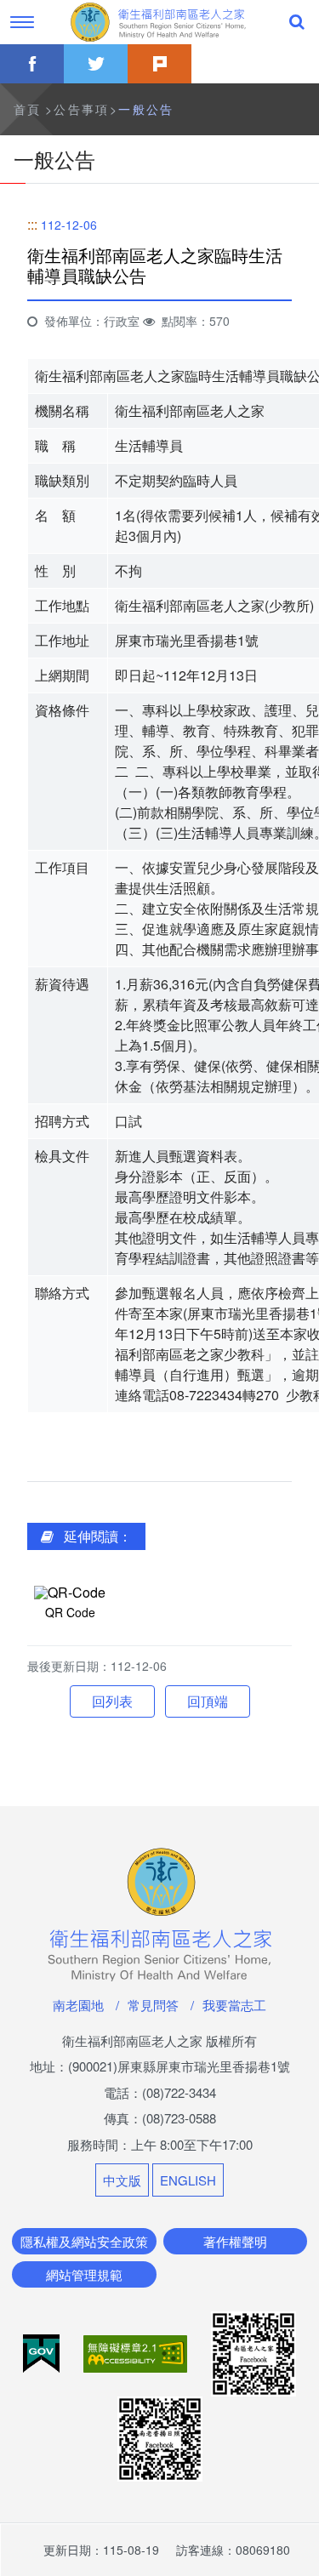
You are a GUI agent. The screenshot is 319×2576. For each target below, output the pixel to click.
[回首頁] (160, 22)
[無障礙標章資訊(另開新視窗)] (137, 2352)
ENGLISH (188, 2180)
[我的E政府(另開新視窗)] (43, 2352)
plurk (159, 64)
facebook (32, 64)
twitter (96, 64)
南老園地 (78, 2005)
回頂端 (208, 1701)
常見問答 (153, 2005)
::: (32, 224)
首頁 (28, 109)
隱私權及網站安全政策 (84, 2241)
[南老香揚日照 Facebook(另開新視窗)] (160, 2437)
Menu (22, 22)
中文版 (122, 2180)
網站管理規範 (84, 2274)
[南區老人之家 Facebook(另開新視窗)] (253, 2352)
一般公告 (146, 109)
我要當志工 (234, 2005)
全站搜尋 (297, 22)
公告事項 (82, 109)
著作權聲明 (235, 2241)
